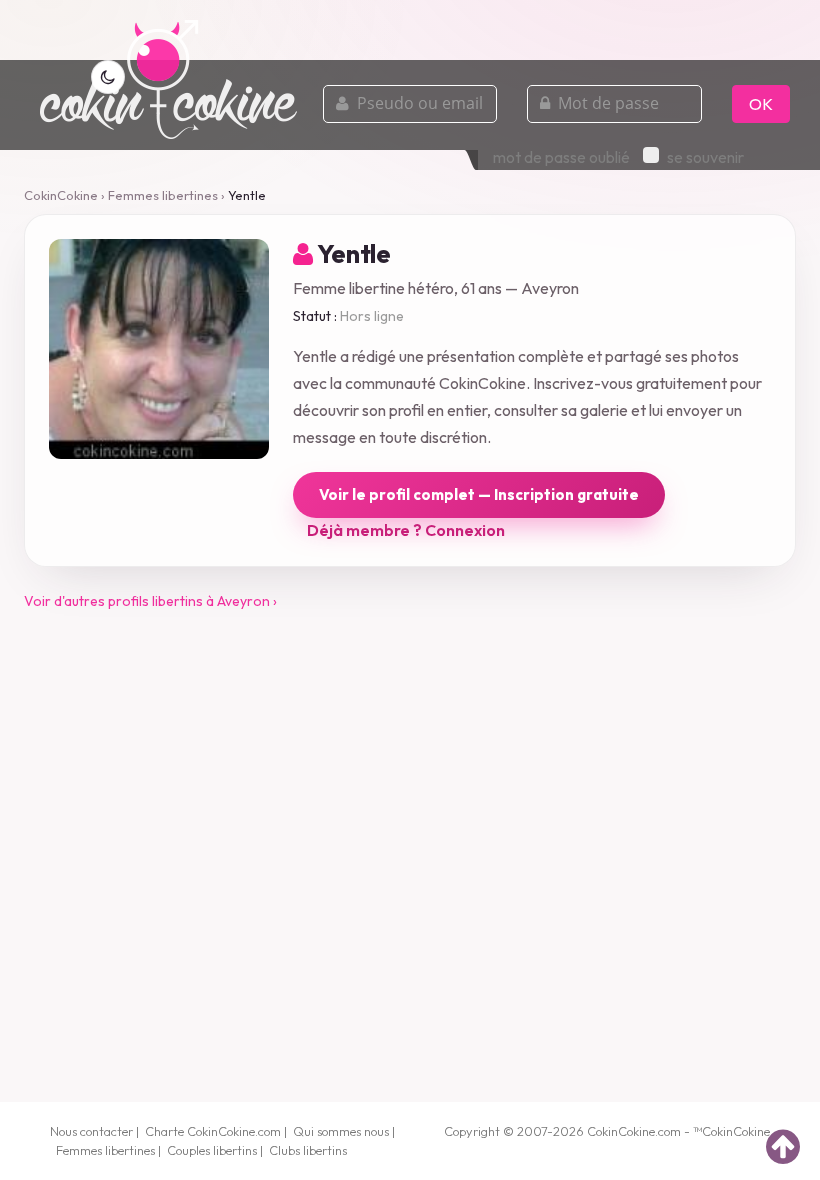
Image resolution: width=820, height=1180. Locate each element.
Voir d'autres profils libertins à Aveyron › (150, 601)
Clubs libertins (308, 1150)
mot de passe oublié (561, 157)
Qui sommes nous (341, 1131)
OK (761, 104)
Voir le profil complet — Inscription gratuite (479, 494)
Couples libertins (212, 1150)
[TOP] (783, 1146)
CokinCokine (61, 195)
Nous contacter (91, 1131)
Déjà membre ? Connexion (406, 530)
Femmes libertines (163, 195)
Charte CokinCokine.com (213, 1131)
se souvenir (705, 157)
